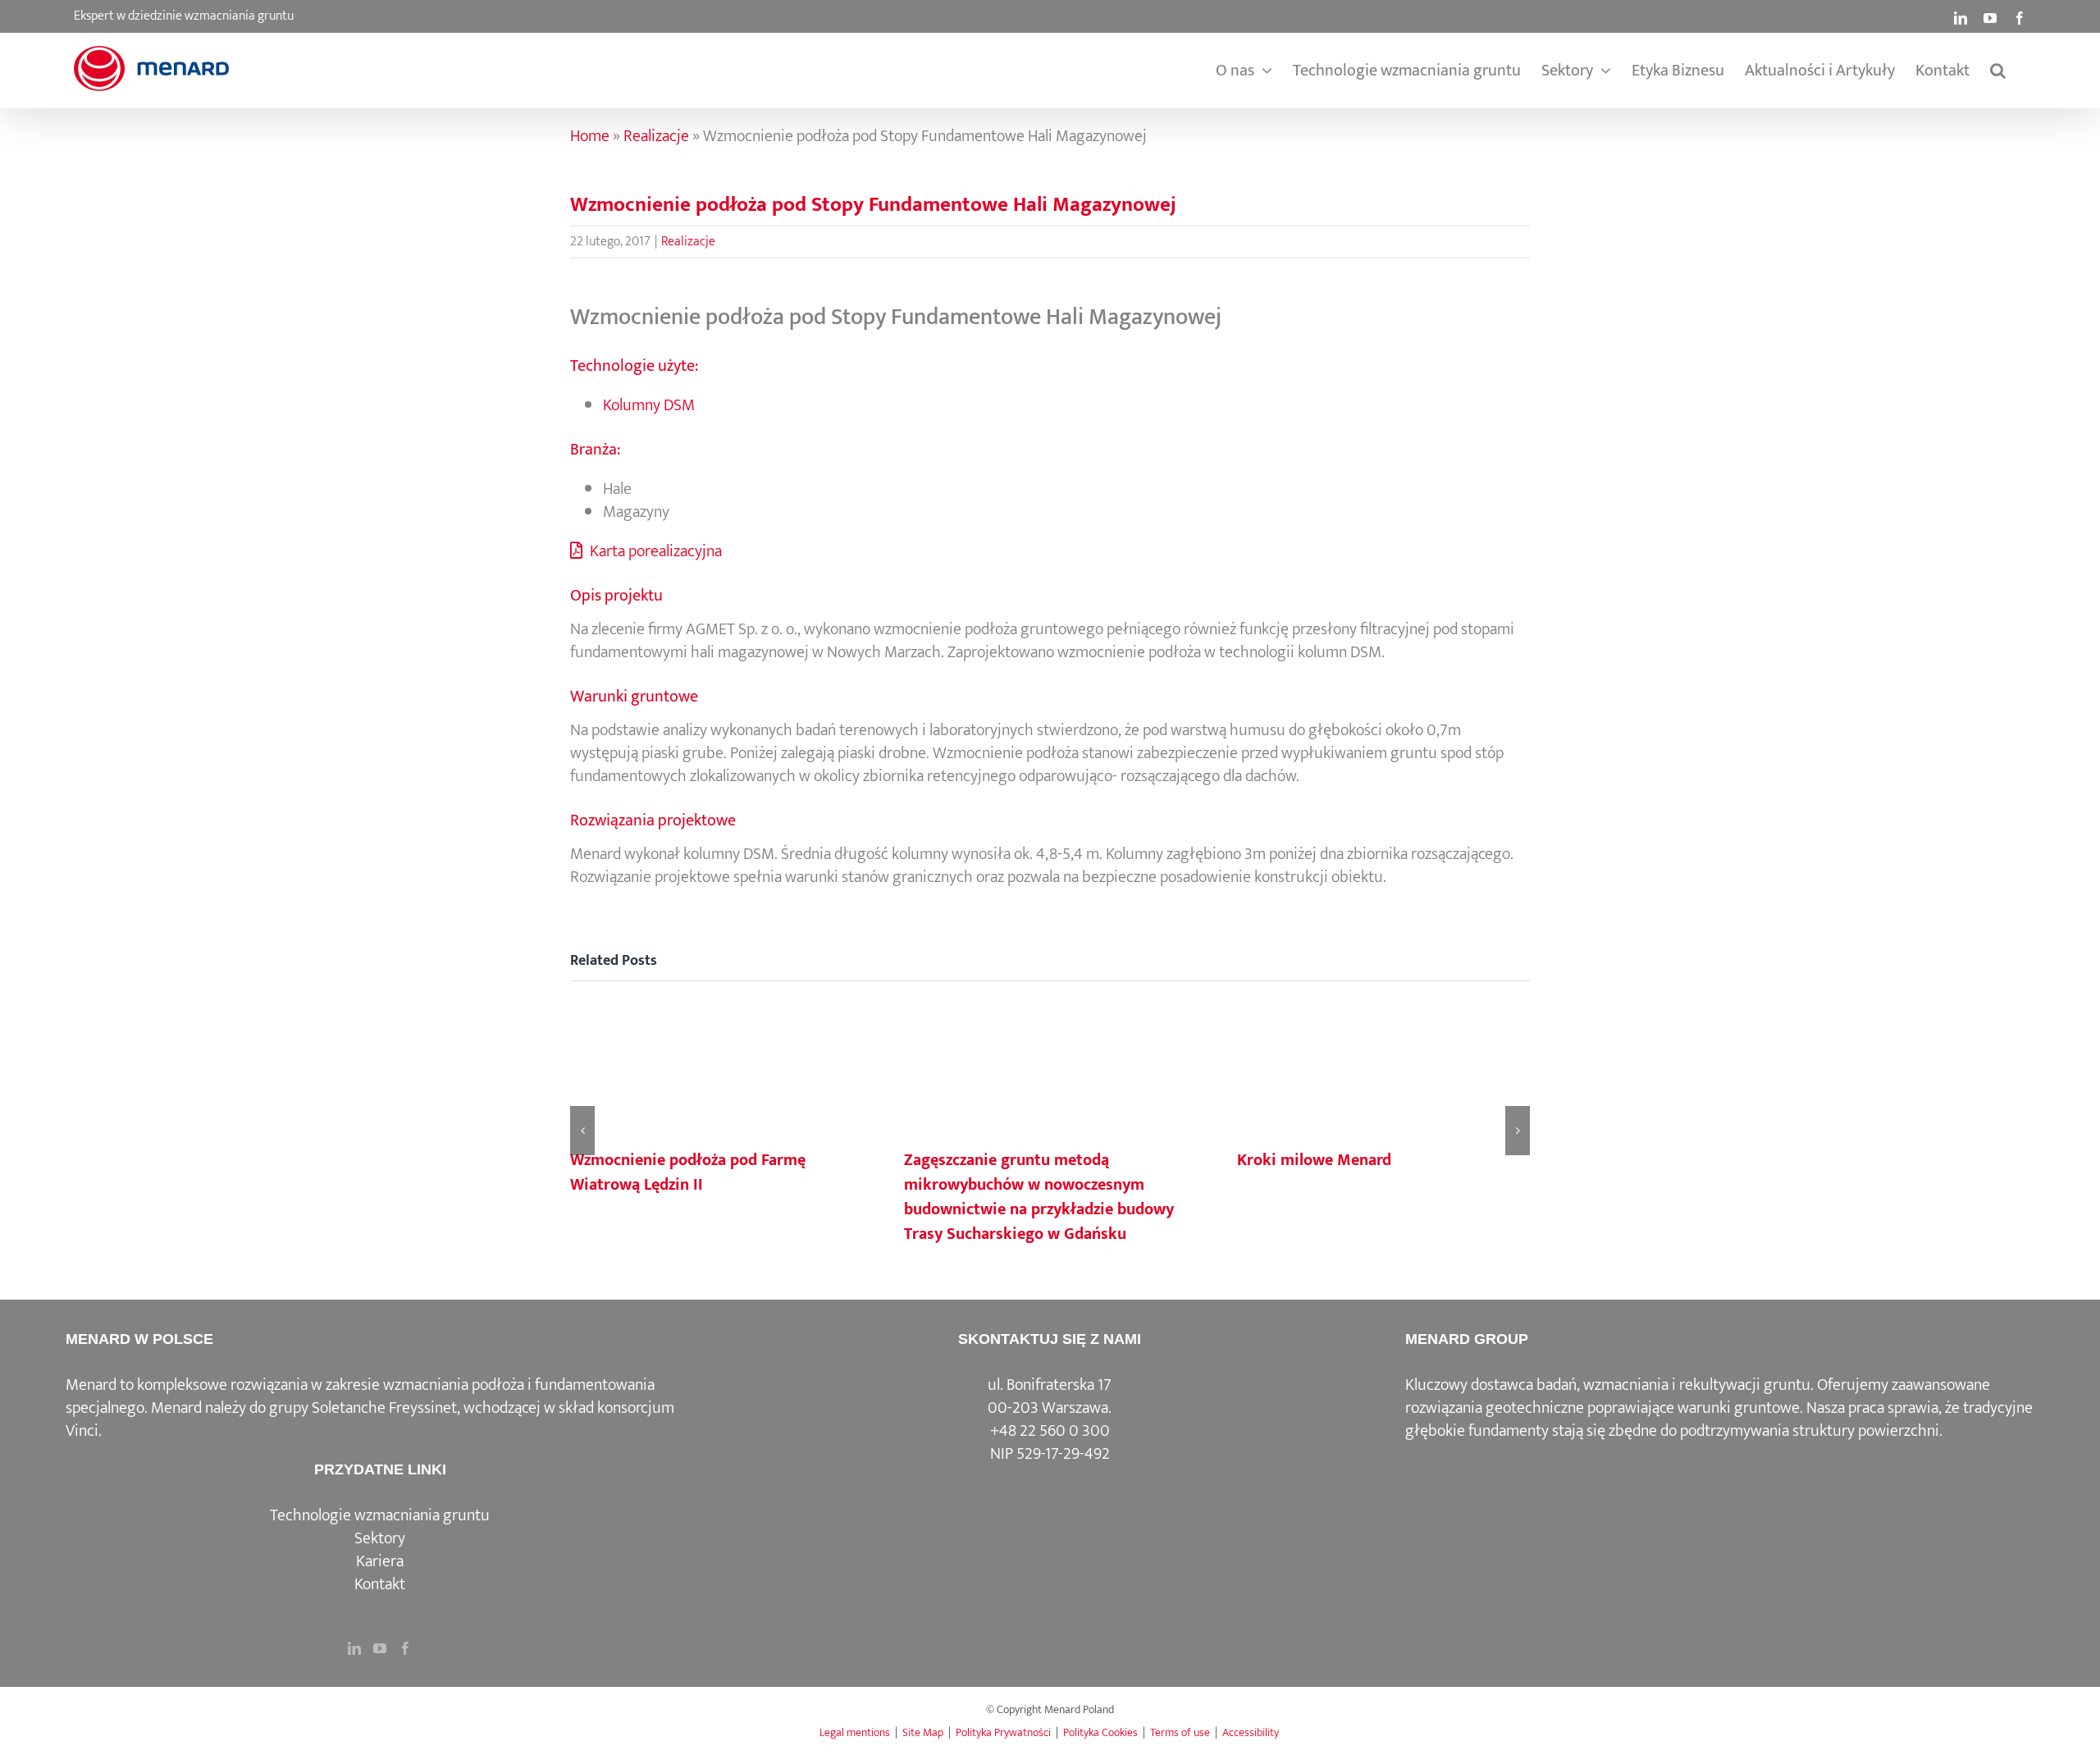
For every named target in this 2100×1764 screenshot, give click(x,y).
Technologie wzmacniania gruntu (380, 1515)
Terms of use (1180, 1732)
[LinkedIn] (354, 1648)
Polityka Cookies (1100, 1732)
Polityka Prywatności (1003, 1732)
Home (590, 136)
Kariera (380, 1561)
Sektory (380, 1538)
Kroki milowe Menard (1314, 1160)
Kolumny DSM (649, 405)
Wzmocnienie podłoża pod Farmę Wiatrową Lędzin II (688, 1172)
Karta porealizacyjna (654, 551)
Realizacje (656, 136)
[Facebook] (405, 1648)
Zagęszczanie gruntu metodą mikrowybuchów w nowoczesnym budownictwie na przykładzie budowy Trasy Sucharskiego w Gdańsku (1039, 1197)
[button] (1998, 71)
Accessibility (1251, 1732)
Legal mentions (855, 1732)
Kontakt (380, 1584)
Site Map (923, 1732)
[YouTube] (380, 1648)
